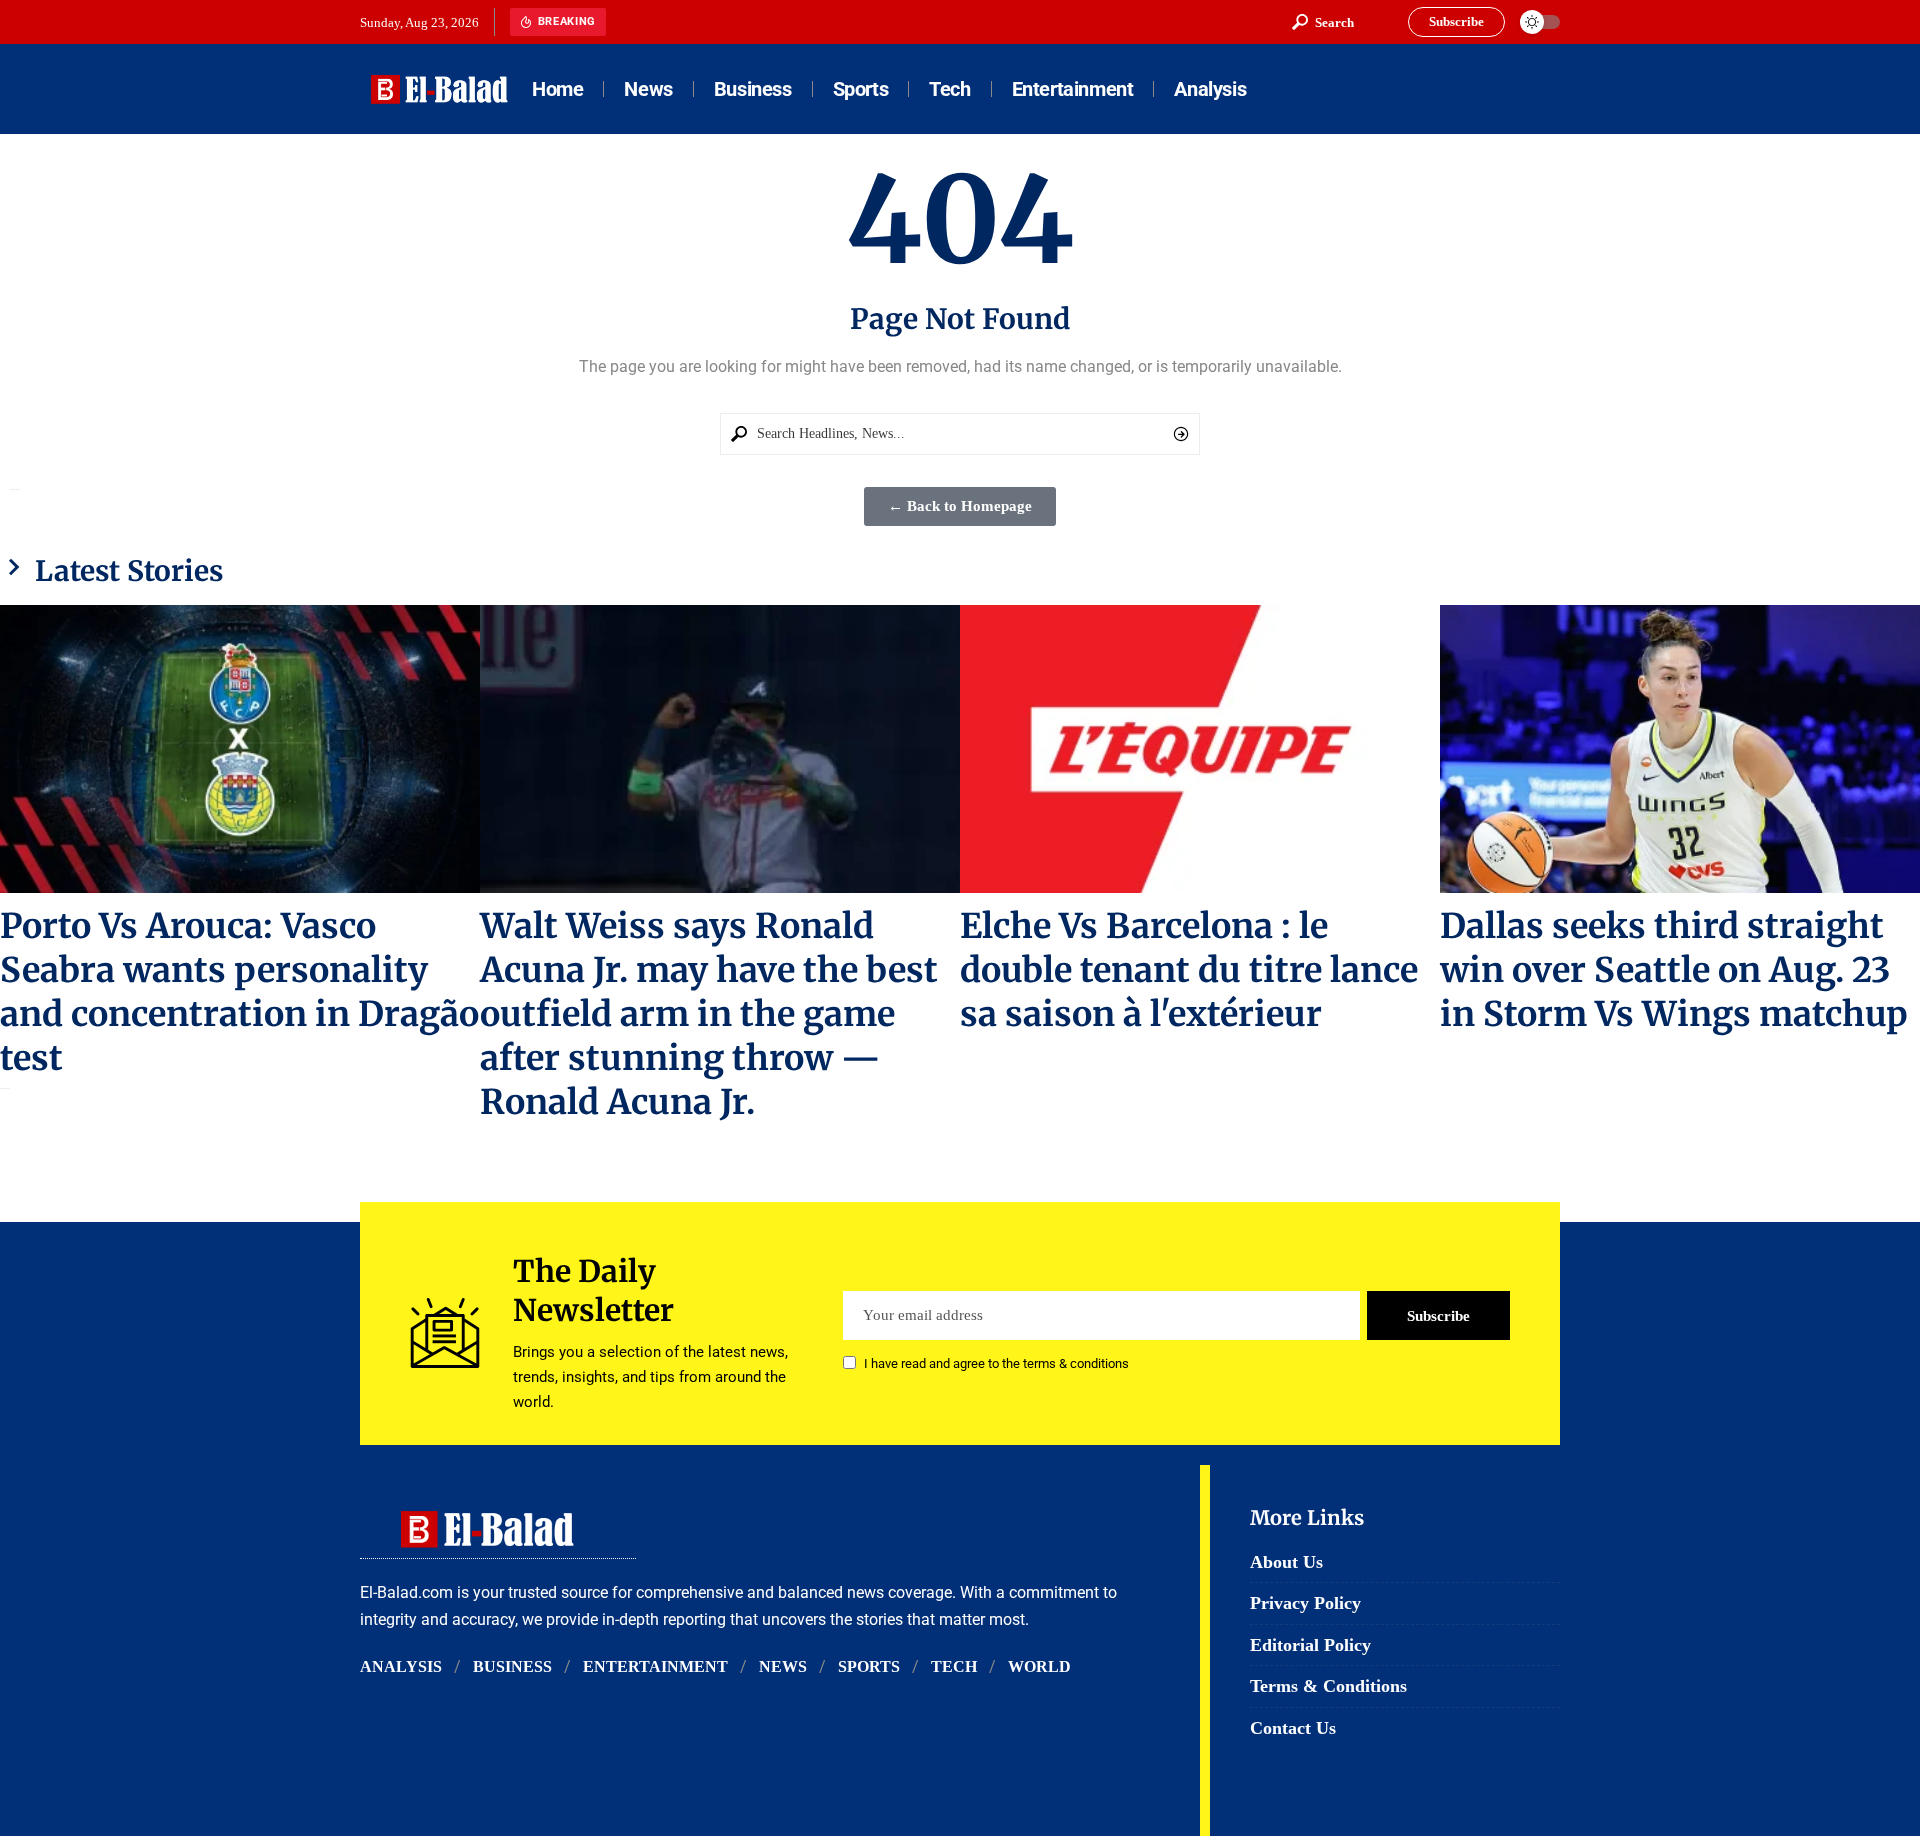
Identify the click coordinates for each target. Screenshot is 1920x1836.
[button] (1323, 22)
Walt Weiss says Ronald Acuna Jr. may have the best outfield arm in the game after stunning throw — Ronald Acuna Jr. (709, 1014)
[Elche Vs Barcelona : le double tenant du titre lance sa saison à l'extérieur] (1200, 749)
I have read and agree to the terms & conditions (996, 1364)
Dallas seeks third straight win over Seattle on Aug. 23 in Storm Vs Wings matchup (1674, 970)
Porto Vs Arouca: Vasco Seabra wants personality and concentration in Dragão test (239, 992)
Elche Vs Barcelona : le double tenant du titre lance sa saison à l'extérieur (1189, 970)
